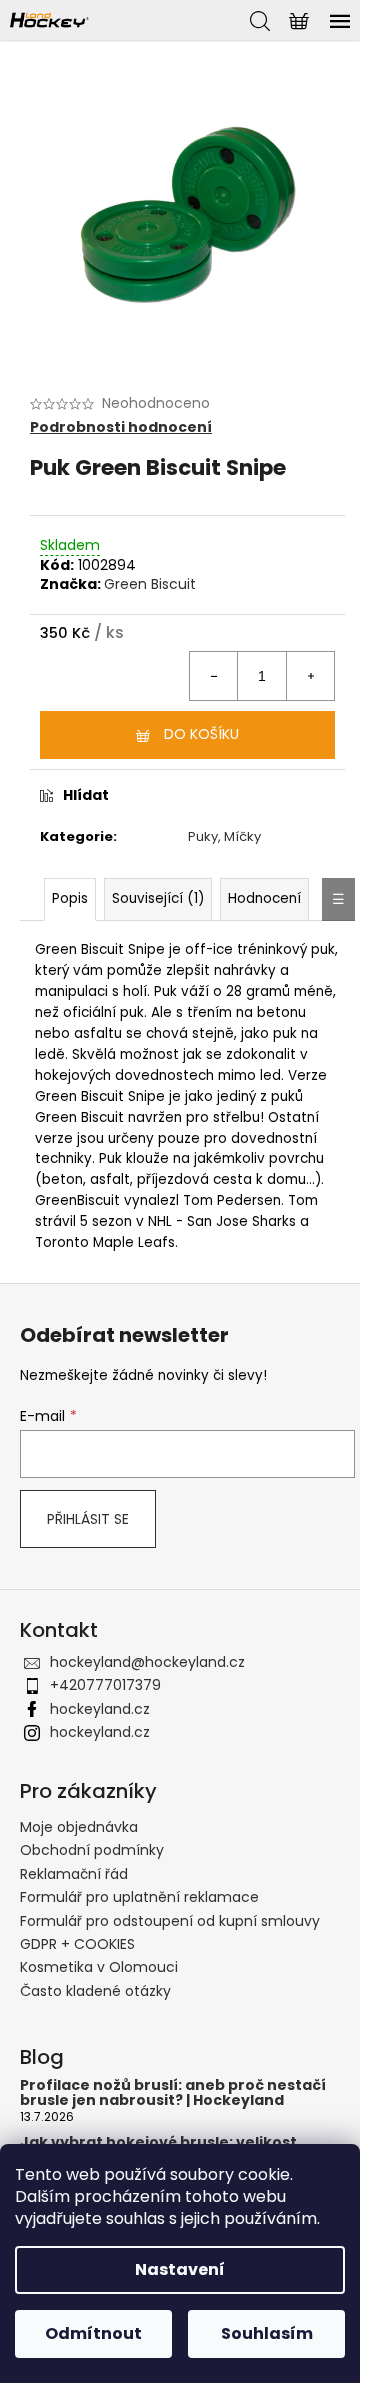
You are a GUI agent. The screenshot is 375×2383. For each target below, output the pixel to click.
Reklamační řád (74, 1874)
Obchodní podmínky (92, 1850)
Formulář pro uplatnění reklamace (139, 1897)
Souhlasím (267, 2333)
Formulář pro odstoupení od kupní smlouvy (170, 1921)
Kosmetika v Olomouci (99, 1967)
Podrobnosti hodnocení (121, 427)
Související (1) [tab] (158, 898)
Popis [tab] (70, 898)
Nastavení (180, 2269)
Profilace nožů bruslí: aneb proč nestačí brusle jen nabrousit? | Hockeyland (173, 2093)
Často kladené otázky (95, 1991)
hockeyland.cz (100, 1709)
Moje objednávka (79, 1827)
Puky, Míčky (224, 836)
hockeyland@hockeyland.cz (147, 1662)
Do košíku (201, 734)
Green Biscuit (150, 584)
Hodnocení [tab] (264, 898)
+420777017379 (105, 1685)
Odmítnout (93, 2333)
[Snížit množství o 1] (214, 676)
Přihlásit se (88, 1519)
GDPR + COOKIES (77, 1944)
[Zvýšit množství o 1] (310, 676)
